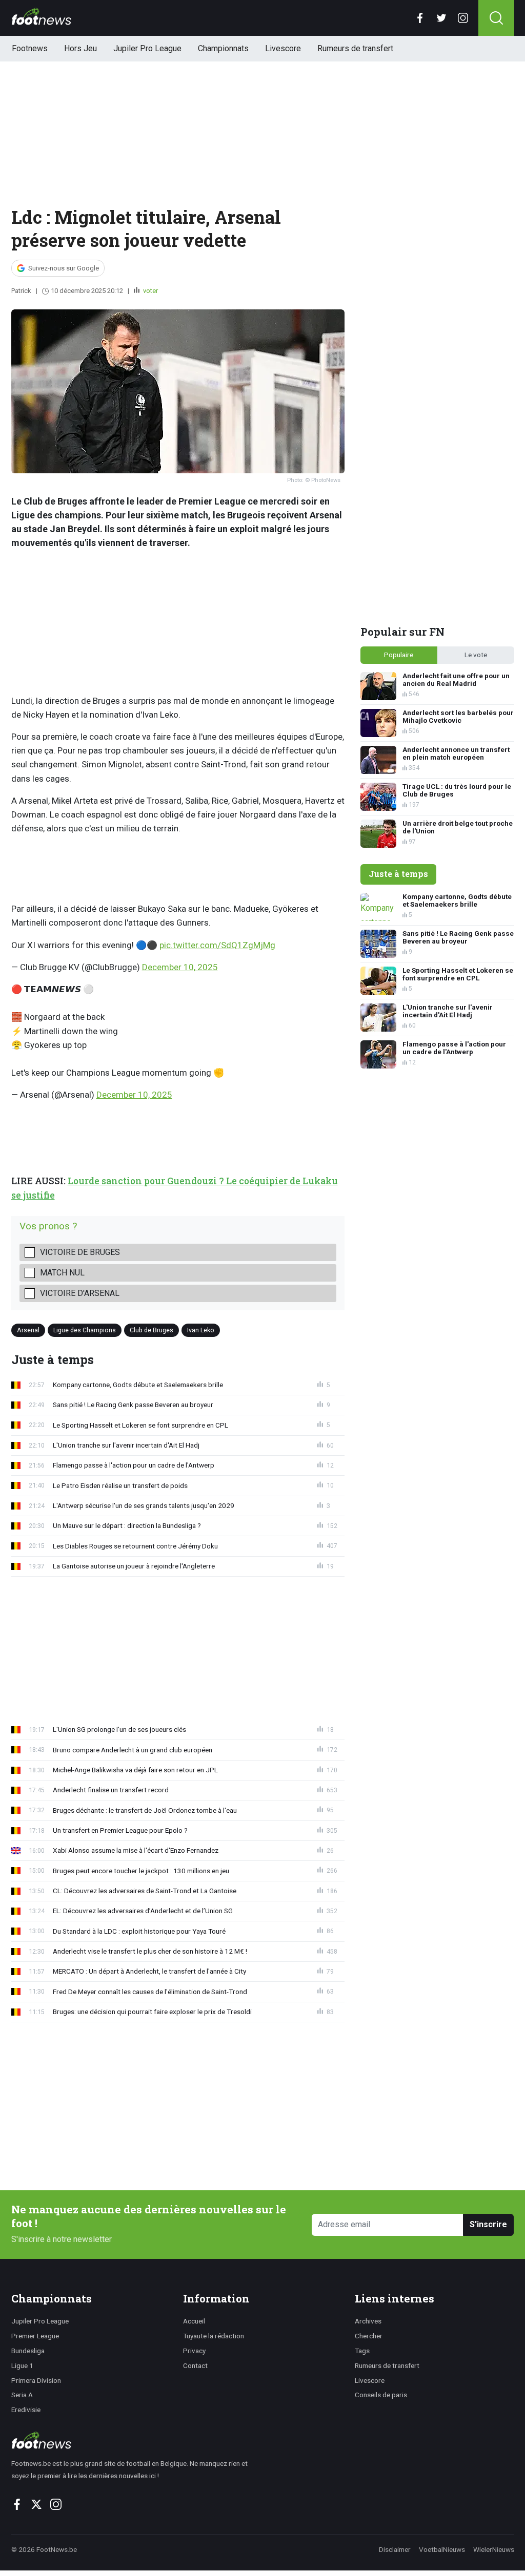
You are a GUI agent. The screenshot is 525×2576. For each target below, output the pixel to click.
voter (150, 291)
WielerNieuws (494, 2549)
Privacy (194, 2351)
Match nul (62, 1273)
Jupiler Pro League (147, 48)
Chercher (369, 2336)
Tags (362, 2351)
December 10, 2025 (180, 967)
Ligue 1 (22, 2365)
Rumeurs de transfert (355, 48)
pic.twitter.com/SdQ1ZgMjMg (217, 945)
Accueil (194, 2321)
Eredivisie (26, 2410)
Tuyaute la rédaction (214, 2336)
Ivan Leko (201, 1330)
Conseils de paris (381, 2395)
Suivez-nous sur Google (64, 268)
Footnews (30, 48)
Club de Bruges (152, 1330)
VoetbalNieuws (442, 2549)
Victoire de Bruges (80, 1252)
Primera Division (36, 2380)
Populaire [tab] (399, 655)
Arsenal (28, 1330)
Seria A (22, 2395)
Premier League (35, 2336)
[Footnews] (134, 2440)
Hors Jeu (80, 48)
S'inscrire (488, 2224)
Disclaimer (395, 2549)
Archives (368, 2321)
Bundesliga (28, 2351)
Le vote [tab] (476, 655)
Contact (195, 2365)
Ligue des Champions (85, 1330)
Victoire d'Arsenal (80, 1293)
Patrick (21, 291)
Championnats (223, 48)
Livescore (283, 48)
